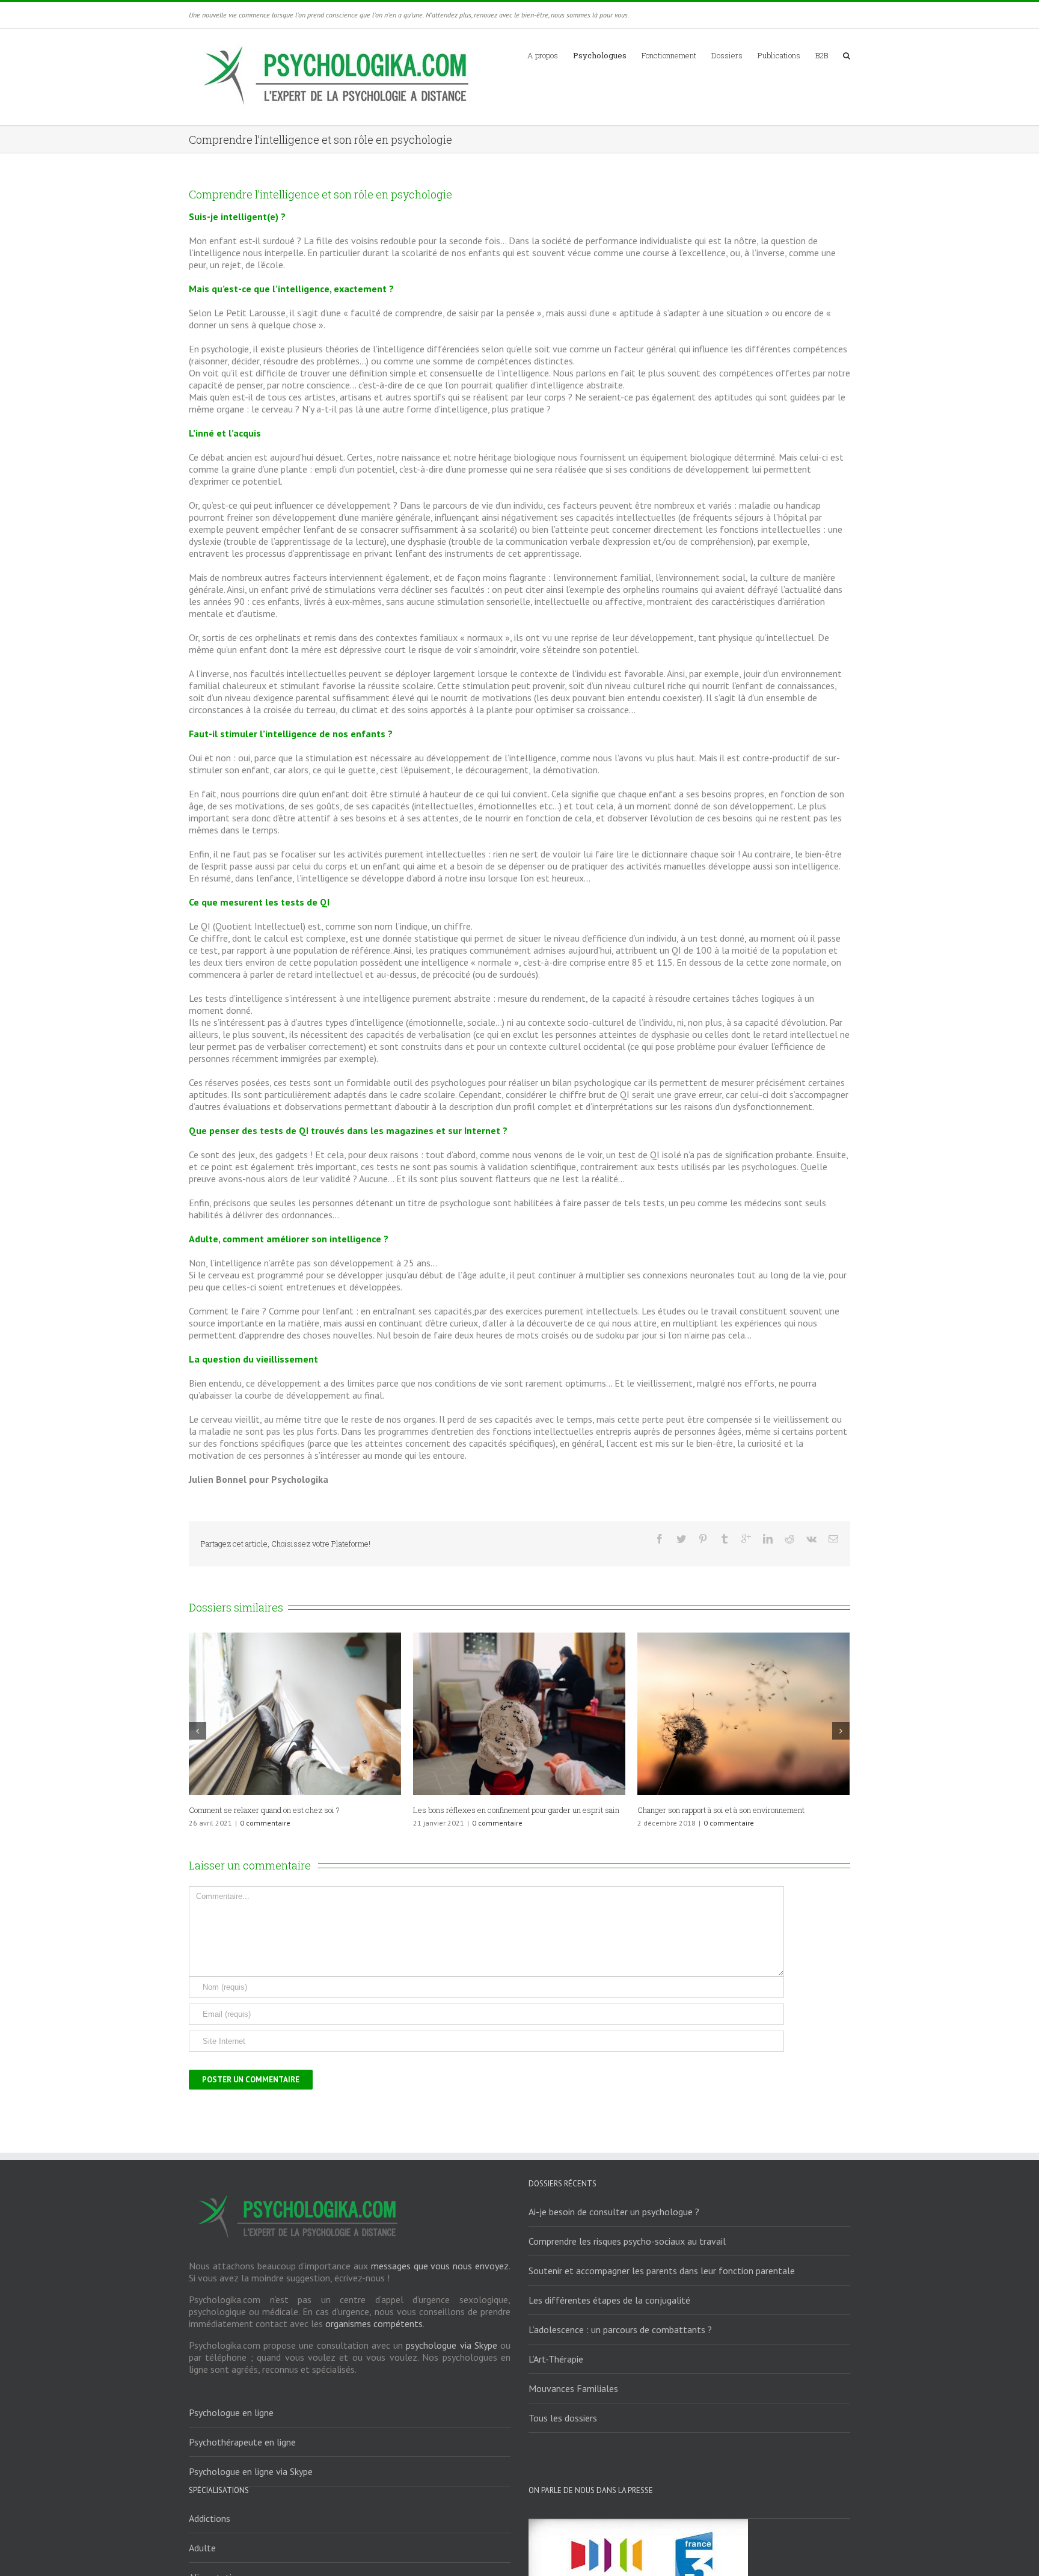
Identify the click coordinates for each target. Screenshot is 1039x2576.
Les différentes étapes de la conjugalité (609, 2300)
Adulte (202, 2548)
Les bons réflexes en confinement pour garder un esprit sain (516, 1810)
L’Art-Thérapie (556, 2359)
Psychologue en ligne (231, 2412)
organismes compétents (374, 2323)
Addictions (210, 2518)
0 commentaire (265, 1823)
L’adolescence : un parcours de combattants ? (620, 2329)
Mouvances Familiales (573, 2388)
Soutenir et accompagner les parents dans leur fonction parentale (662, 2271)
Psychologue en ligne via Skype (251, 2471)
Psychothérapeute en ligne (242, 2442)
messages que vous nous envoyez (440, 2266)
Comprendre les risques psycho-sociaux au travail (627, 2241)
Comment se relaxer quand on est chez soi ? (264, 1810)
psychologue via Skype (451, 2345)
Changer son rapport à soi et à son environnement (721, 1810)
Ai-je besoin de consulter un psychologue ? (614, 2212)
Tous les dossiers (563, 2418)
